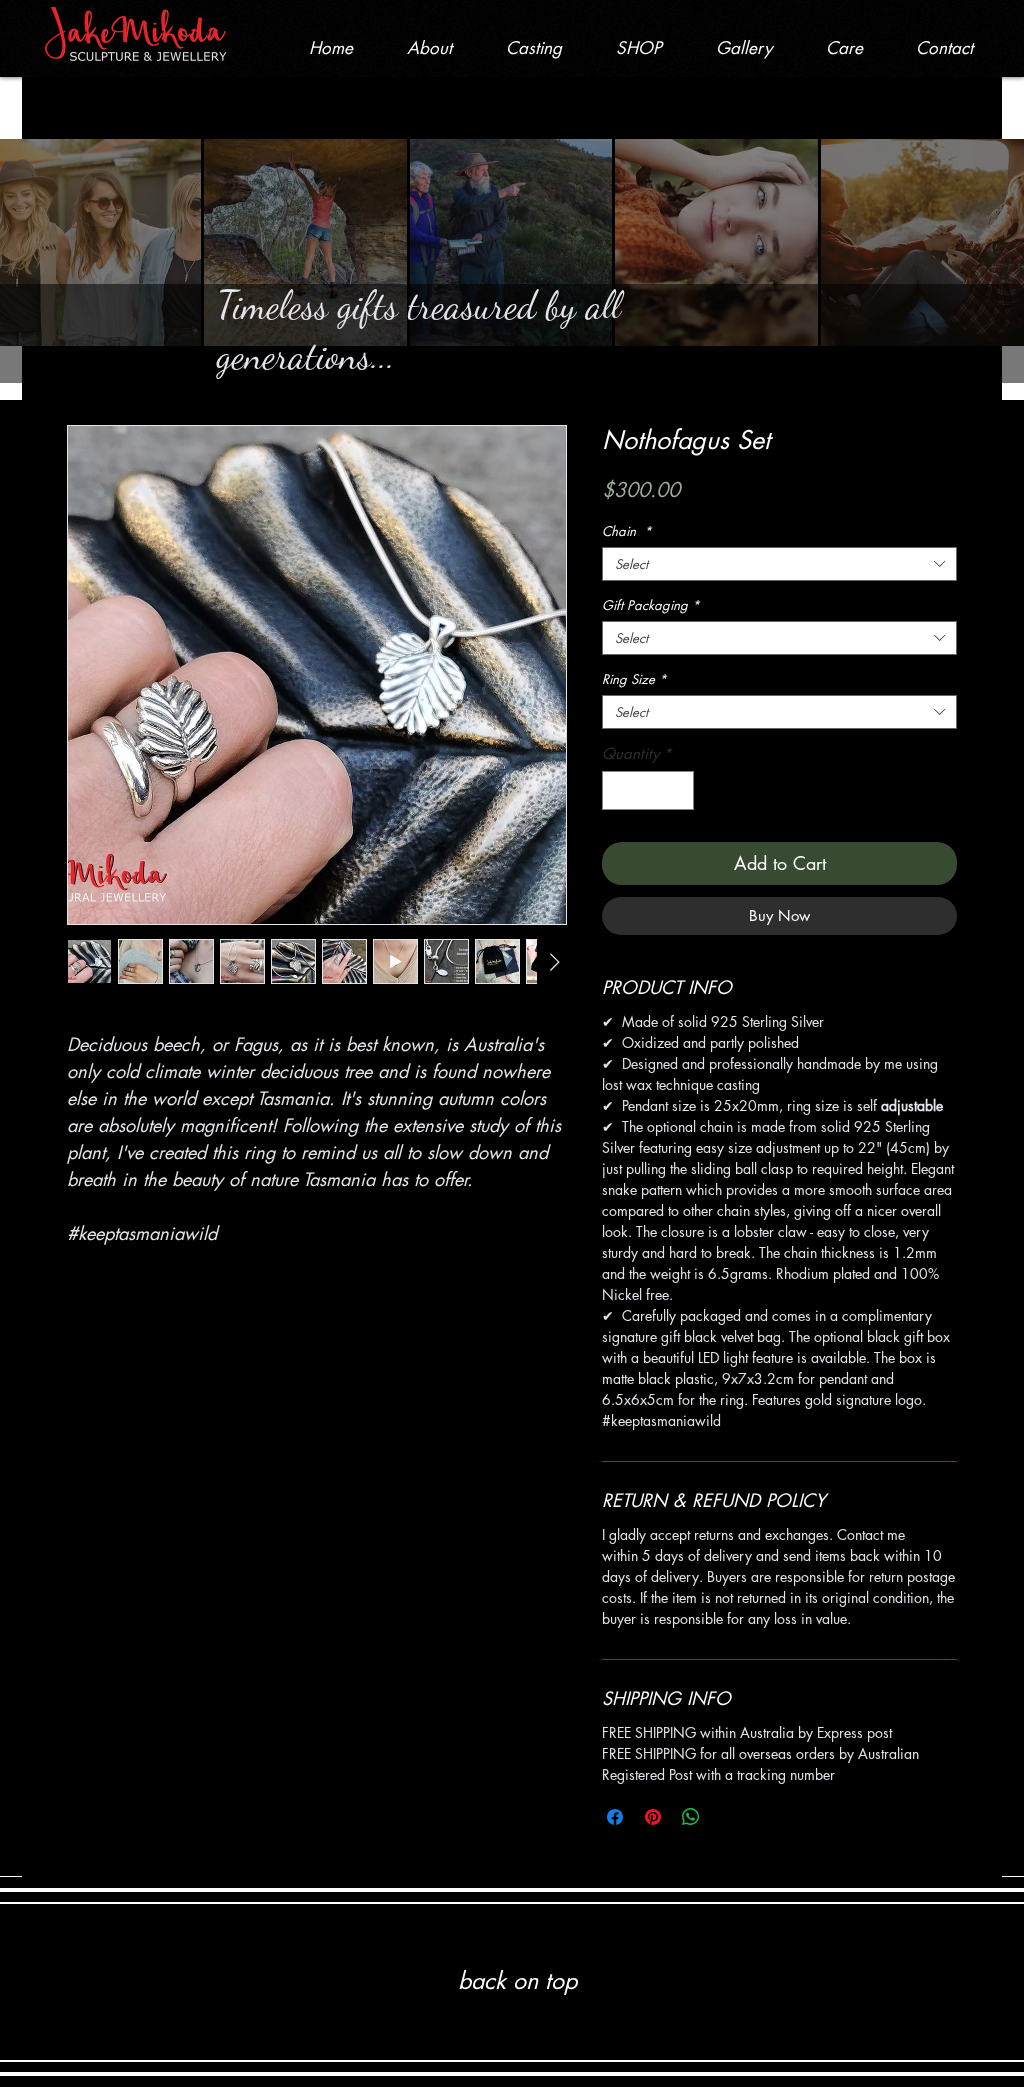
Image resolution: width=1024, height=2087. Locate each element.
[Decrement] (618, 790)
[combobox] (779, 564)
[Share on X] (729, 1817)
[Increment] (678, 790)
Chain (627, 531)
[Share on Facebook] (615, 1817)
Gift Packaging (651, 605)
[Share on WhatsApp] (691, 1817)
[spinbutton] (648, 790)
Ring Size (634, 679)
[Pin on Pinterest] (653, 1817)
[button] (639, 48)
